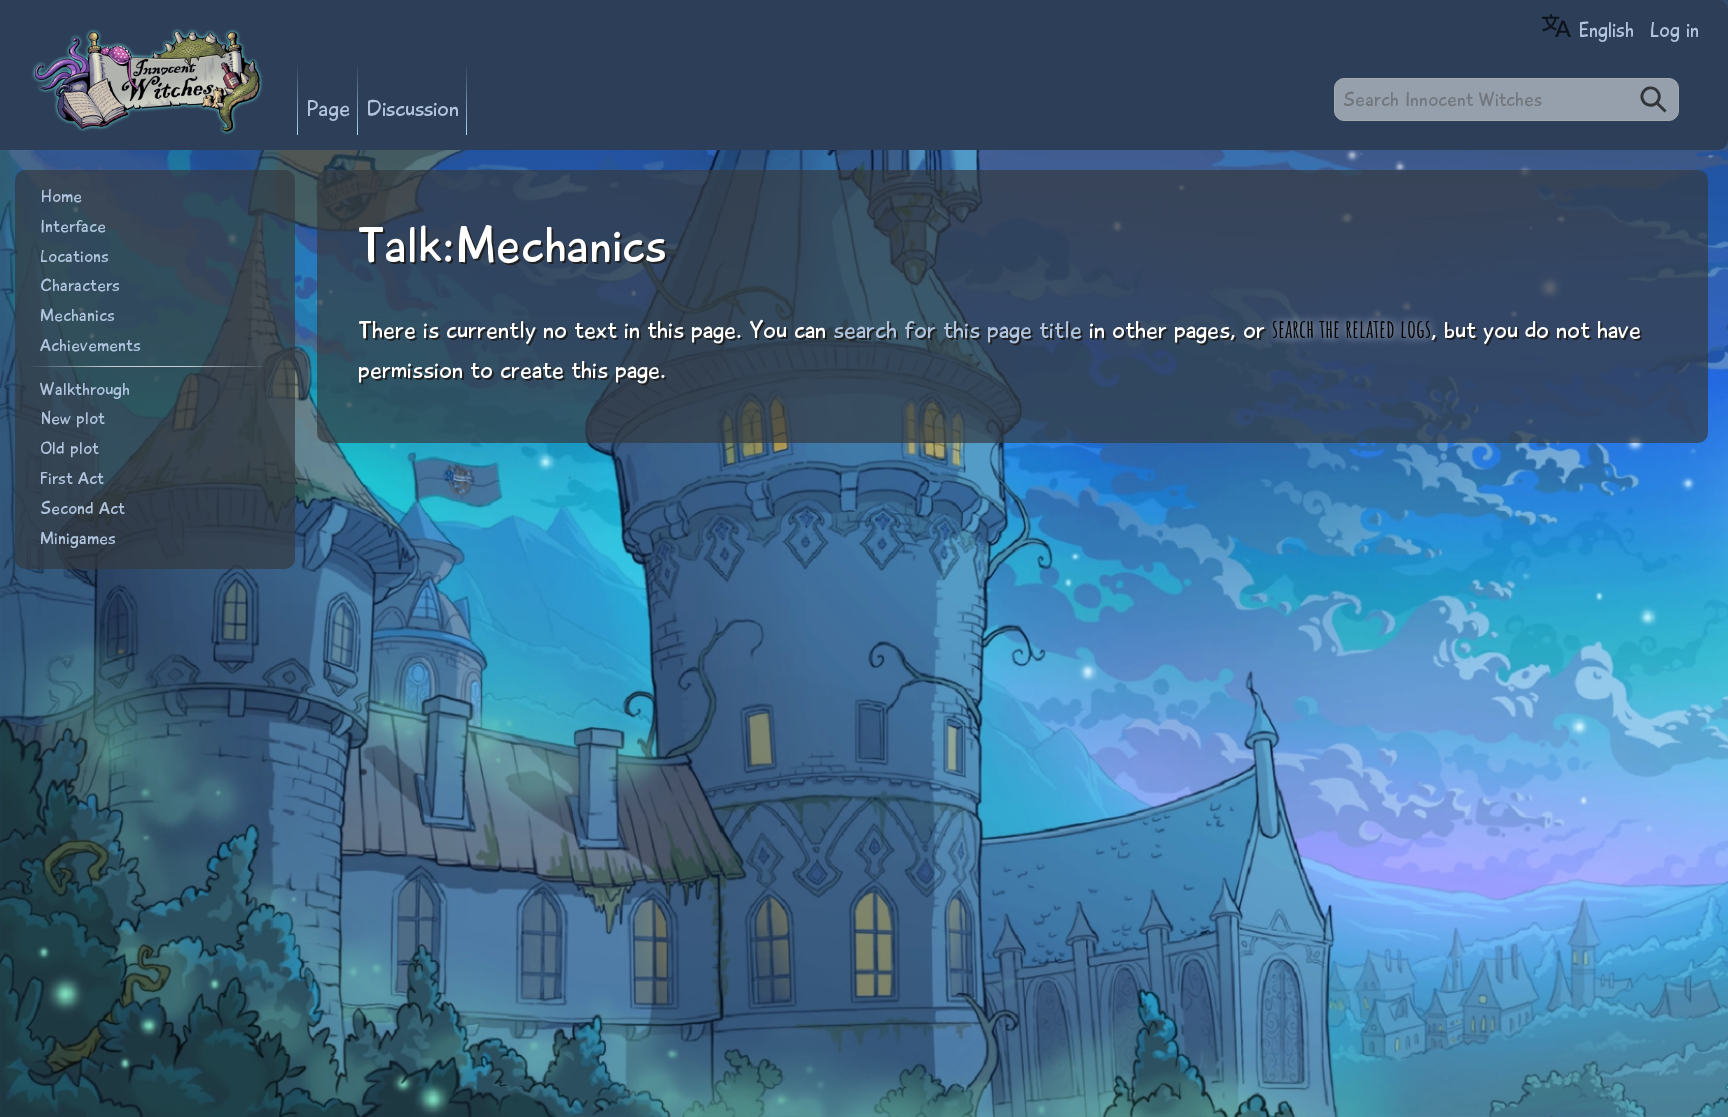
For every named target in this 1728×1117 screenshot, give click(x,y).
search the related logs (1351, 328)
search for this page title (957, 329)
